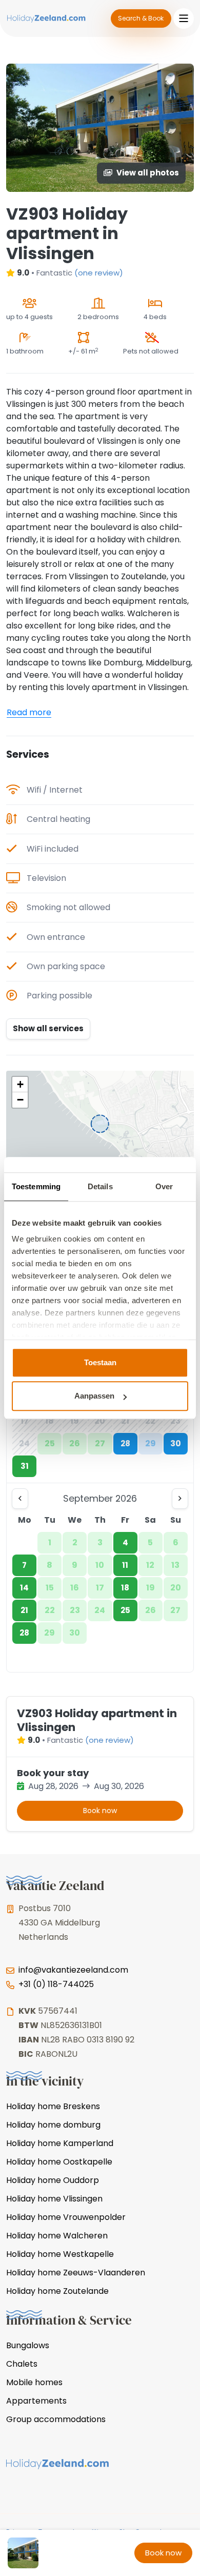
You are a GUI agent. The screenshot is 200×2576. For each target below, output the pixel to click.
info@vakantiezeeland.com (73, 1970)
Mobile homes (34, 2382)
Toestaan (100, 1362)
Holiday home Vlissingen (54, 2199)
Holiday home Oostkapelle (59, 2162)
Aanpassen (94, 1396)
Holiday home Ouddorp (53, 2180)
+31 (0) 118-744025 (56, 1984)
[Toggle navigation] (184, 18)
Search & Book (141, 18)
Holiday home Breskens (53, 2106)
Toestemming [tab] (36, 1186)
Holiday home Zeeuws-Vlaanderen (76, 2273)
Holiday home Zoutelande (57, 2291)
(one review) (99, 273)
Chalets (22, 2364)
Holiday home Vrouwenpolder (66, 2217)
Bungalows (28, 2345)
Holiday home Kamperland (60, 2143)
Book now (100, 1811)
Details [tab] (100, 1186)
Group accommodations (56, 2419)
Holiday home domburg (53, 2125)
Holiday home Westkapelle (60, 2254)
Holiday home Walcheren (57, 2236)
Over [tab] (164, 1186)
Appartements (36, 2401)
